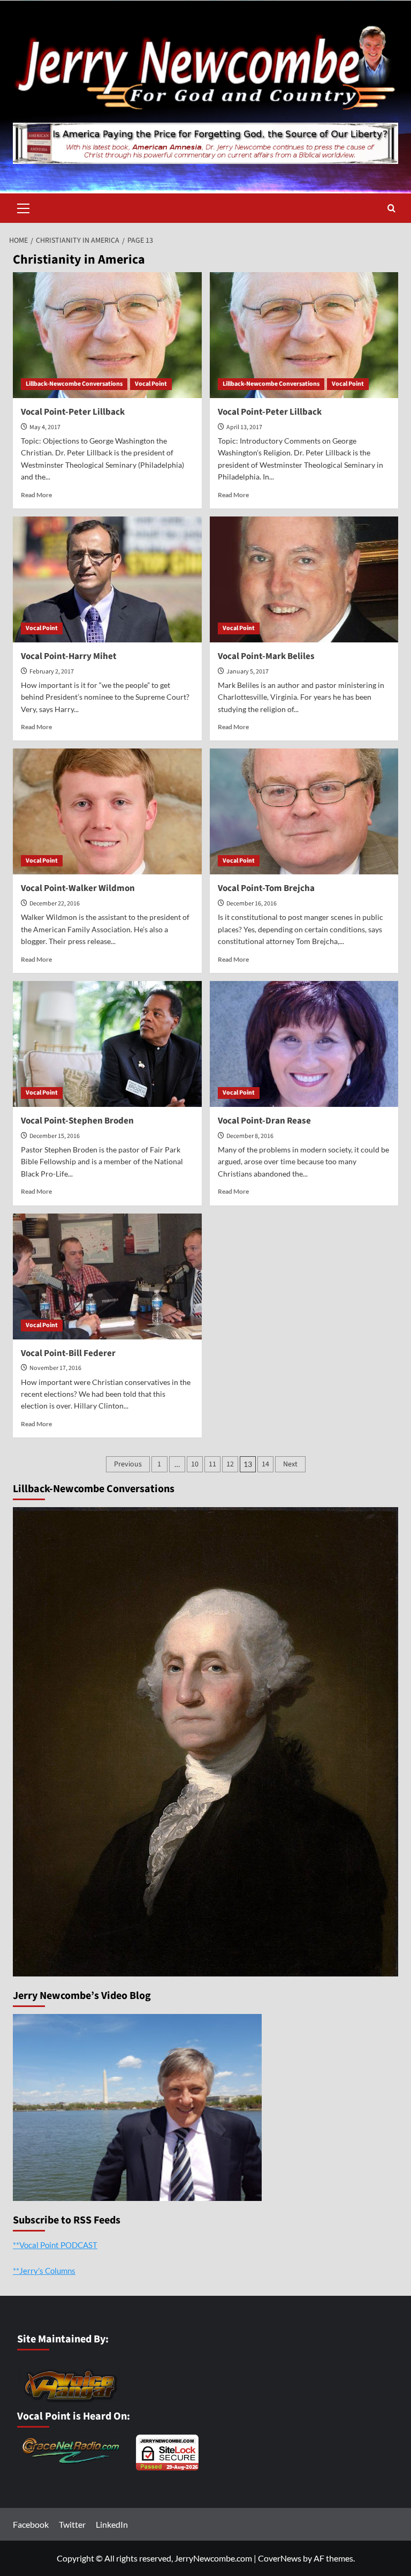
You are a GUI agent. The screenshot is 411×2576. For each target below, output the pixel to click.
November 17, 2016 (55, 1368)
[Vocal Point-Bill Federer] (107, 1276)
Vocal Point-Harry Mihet (69, 656)
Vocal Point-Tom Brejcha (266, 888)
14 (265, 1464)
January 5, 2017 (248, 672)
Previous (128, 1464)
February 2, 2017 (52, 672)
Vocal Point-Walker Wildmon (78, 888)
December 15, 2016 (55, 1136)
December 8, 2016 (250, 1136)
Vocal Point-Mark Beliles (266, 656)
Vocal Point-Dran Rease (264, 1121)
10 (195, 1464)
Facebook (31, 2524)
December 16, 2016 (252, 904)
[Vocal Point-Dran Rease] (304, 1044)
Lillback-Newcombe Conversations (74, 384)
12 (230, 1464)
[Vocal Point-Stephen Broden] (107, 1044)
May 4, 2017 (45, 427)
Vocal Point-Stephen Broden (77, 1121)
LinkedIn (112, 2524)
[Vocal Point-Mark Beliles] (304, 579)
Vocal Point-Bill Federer (68, 1353)
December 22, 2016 (55, 904)
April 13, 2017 (244, 427)
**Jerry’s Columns (44, 2271)
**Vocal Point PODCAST (55, 2245)
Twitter (72, 2524)
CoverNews (280, 2558)
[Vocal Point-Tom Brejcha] (304, 811)
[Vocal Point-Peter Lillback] (107, 335)
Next (290, 1464)
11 (212, 1464)
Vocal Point (151, 384)
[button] (24, 207)
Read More (36, 495)
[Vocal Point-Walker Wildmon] (107, 811)
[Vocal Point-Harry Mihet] (107, 579)
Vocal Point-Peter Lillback (73, 412)
